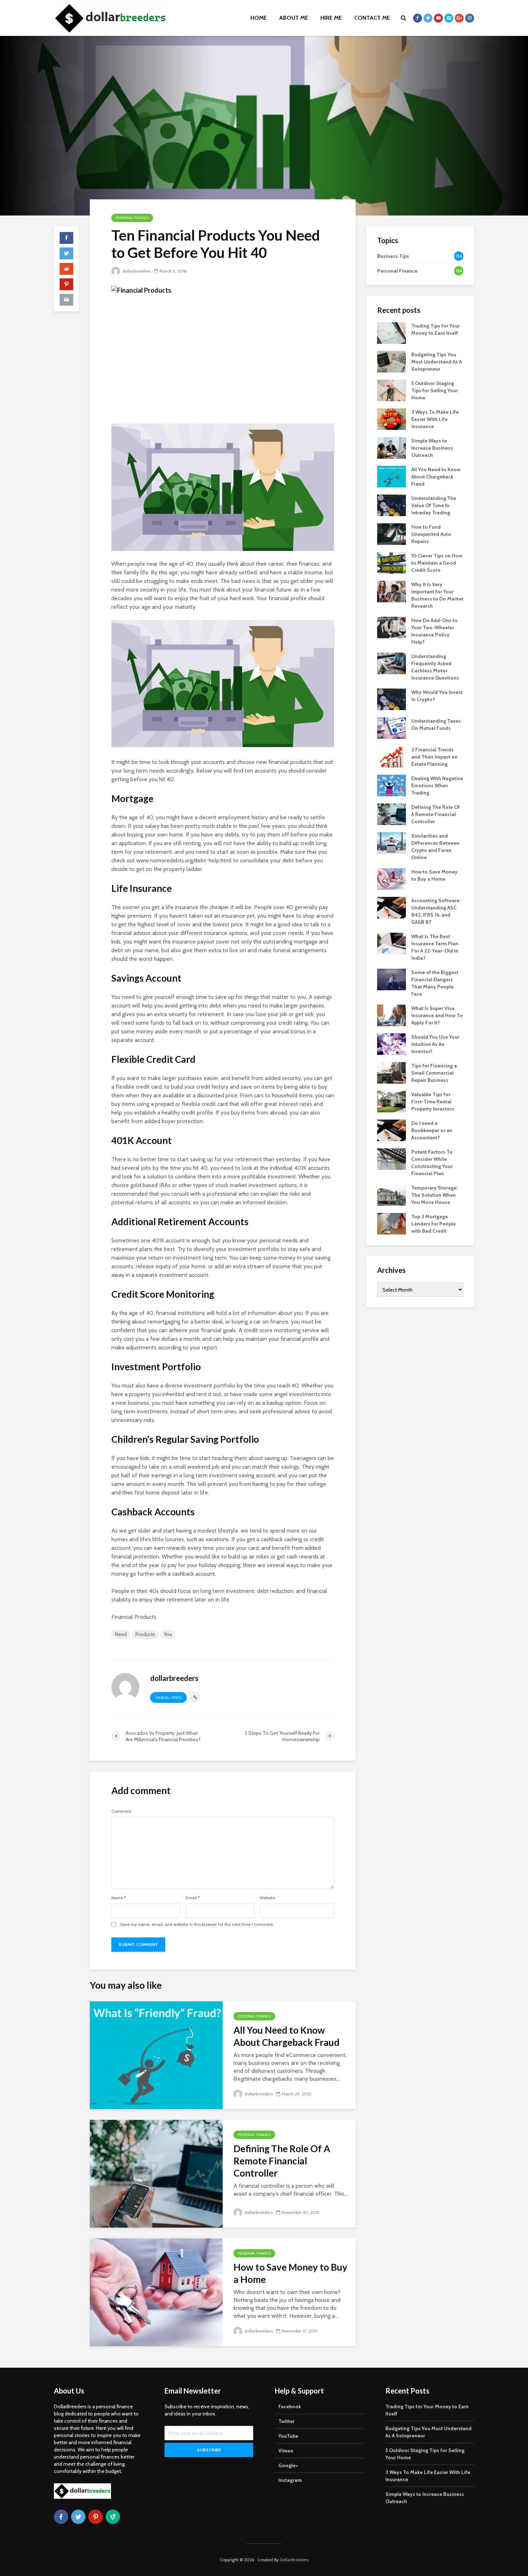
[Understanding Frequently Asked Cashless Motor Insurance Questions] (392, 663)
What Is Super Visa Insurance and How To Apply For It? (437, 1015)
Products (145, 1634)
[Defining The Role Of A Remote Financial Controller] (156, 2173)
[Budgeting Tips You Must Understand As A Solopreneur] (392, 361)
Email (193, 1898)
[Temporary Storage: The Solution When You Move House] (392, 1194)
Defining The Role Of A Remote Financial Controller (282, 2161)
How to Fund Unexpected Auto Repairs (431, 534)
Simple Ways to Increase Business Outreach (432, 448)
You (168, 1634)
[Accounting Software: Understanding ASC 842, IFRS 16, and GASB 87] (392, 907)
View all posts (168, 1698)
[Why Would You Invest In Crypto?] (392, 699)
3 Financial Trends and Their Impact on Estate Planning (434, 757)
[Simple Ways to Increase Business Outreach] (392, 447)
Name (119, 1898)
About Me (294, 18)
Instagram (290, 2480)
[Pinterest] (96, 2517)
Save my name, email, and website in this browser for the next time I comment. (197, 1924)
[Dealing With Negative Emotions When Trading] (392, 785)
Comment (121, 1811)
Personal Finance (132, 218)
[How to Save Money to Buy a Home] (156, 2292)
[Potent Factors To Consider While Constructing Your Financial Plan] (392, 1158)
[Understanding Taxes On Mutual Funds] (392, 727)
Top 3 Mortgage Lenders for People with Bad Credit (434, 1224)
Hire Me (331, 18)
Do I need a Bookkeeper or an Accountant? (432, 1130)
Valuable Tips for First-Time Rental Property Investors (433, 1102)
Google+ (288, 2465)
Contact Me (372, 18)
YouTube (288, 2436)
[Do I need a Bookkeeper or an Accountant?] (392, 1130)
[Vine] (113, 2517)
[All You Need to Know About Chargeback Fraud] (156, 2055)
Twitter (286, 2421)
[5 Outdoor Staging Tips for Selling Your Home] (392, 390)
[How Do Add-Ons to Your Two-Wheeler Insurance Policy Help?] (392, 627)
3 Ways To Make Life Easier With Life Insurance (435, 419)
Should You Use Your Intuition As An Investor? (435, 1044)
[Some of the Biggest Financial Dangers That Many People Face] (392, 979)
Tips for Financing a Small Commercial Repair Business (434, 1073)
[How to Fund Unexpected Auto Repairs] (392, 533)
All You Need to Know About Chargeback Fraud (286, 2036)
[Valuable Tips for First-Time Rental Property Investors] (392, 1101)
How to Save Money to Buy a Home (290, 2273)
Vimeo (286, 2451)
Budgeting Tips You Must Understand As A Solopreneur (437, 362)
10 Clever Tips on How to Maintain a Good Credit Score (437, 563)
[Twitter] (78, 2517)
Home (259, 18)
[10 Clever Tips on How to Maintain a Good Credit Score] (392, 562)
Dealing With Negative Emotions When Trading (437, 786)
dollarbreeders (136, 271)
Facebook (290, 2406)
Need (121, 1634)
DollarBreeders (294, 2560)
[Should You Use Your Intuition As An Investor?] (392, 1043)
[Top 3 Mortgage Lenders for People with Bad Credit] (392, 1223)
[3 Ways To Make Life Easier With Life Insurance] (392, 418)
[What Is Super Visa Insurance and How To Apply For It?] (392, 1015)
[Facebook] (61, 2517)
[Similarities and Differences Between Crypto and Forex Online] (392, 842)
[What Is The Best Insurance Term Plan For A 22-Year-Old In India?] (392, 943)
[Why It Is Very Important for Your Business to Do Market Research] (392, 591)
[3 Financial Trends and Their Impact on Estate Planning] (392, 756)
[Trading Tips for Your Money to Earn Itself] (392, 332)
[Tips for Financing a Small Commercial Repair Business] (392, 1072)
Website (267, 1898)
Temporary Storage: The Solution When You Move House (434, 1195)
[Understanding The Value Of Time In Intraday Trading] (392, 505)
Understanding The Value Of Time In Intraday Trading (434, 505)
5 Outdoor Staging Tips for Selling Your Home (435, 390)
